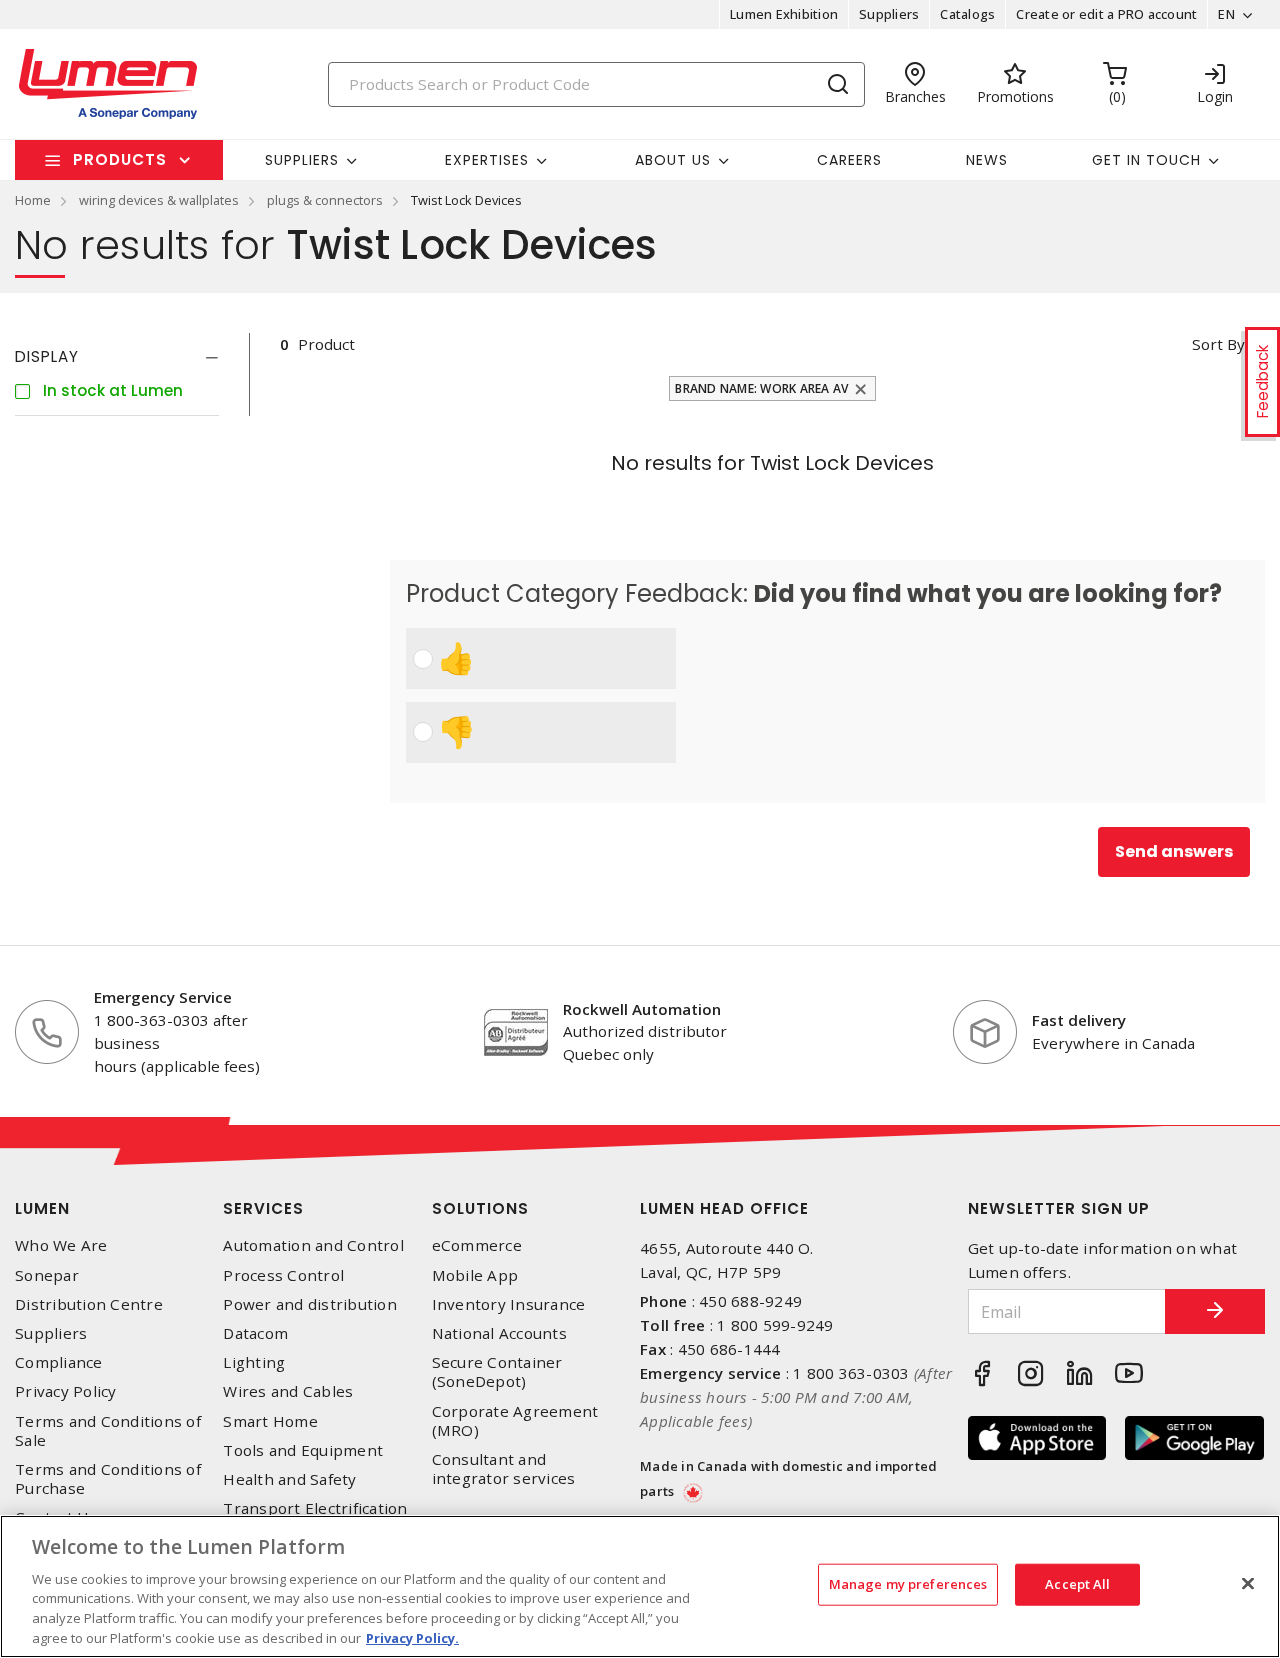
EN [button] (1226, 14)
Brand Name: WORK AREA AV (761, 388)
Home (33, 200)
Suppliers (889, 14)
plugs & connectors (325, 200)
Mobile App (475, 1275)
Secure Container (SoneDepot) (497, 1372)
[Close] (1248, 1584)
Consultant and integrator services (504, 1469)
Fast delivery (1079, 1020)
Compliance (59, 1362)
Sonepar (47, 1275)
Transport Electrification (315, 1508)
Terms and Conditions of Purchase (108, 1479)
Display (47, 356)
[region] (640, 1586)
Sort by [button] (1218, 344)
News (987, 160)
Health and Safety (289, 1479)
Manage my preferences (908, 1584)
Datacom (255, 1333)
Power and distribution (310, 1304)
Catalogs (967, 14)
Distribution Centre (89, 1304)
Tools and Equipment (303, 1450)
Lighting (254, 1362)
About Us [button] (673, 160)
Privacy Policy (66, 1391)
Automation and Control (313, 1245)
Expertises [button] (487, 160)
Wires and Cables (288, 1391)
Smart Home (270, 1421)
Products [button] (120, 159)
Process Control (283, 1275)
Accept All (1077, 1584)
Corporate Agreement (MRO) (515, 1421)
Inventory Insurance (509, 1304)
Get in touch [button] (1146, 160)
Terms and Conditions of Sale (108, 1431)
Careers (849, 160)
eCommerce (477, 1245)
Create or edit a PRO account (1106, 14)
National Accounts (499, 1333)
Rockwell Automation (642, 1009)
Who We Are (61, 1245)
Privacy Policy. (412, 1637)
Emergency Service (163, 997)
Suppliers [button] (302, 160)
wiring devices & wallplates (159, 200)
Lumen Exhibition (784, 14)
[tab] (117, 357)
